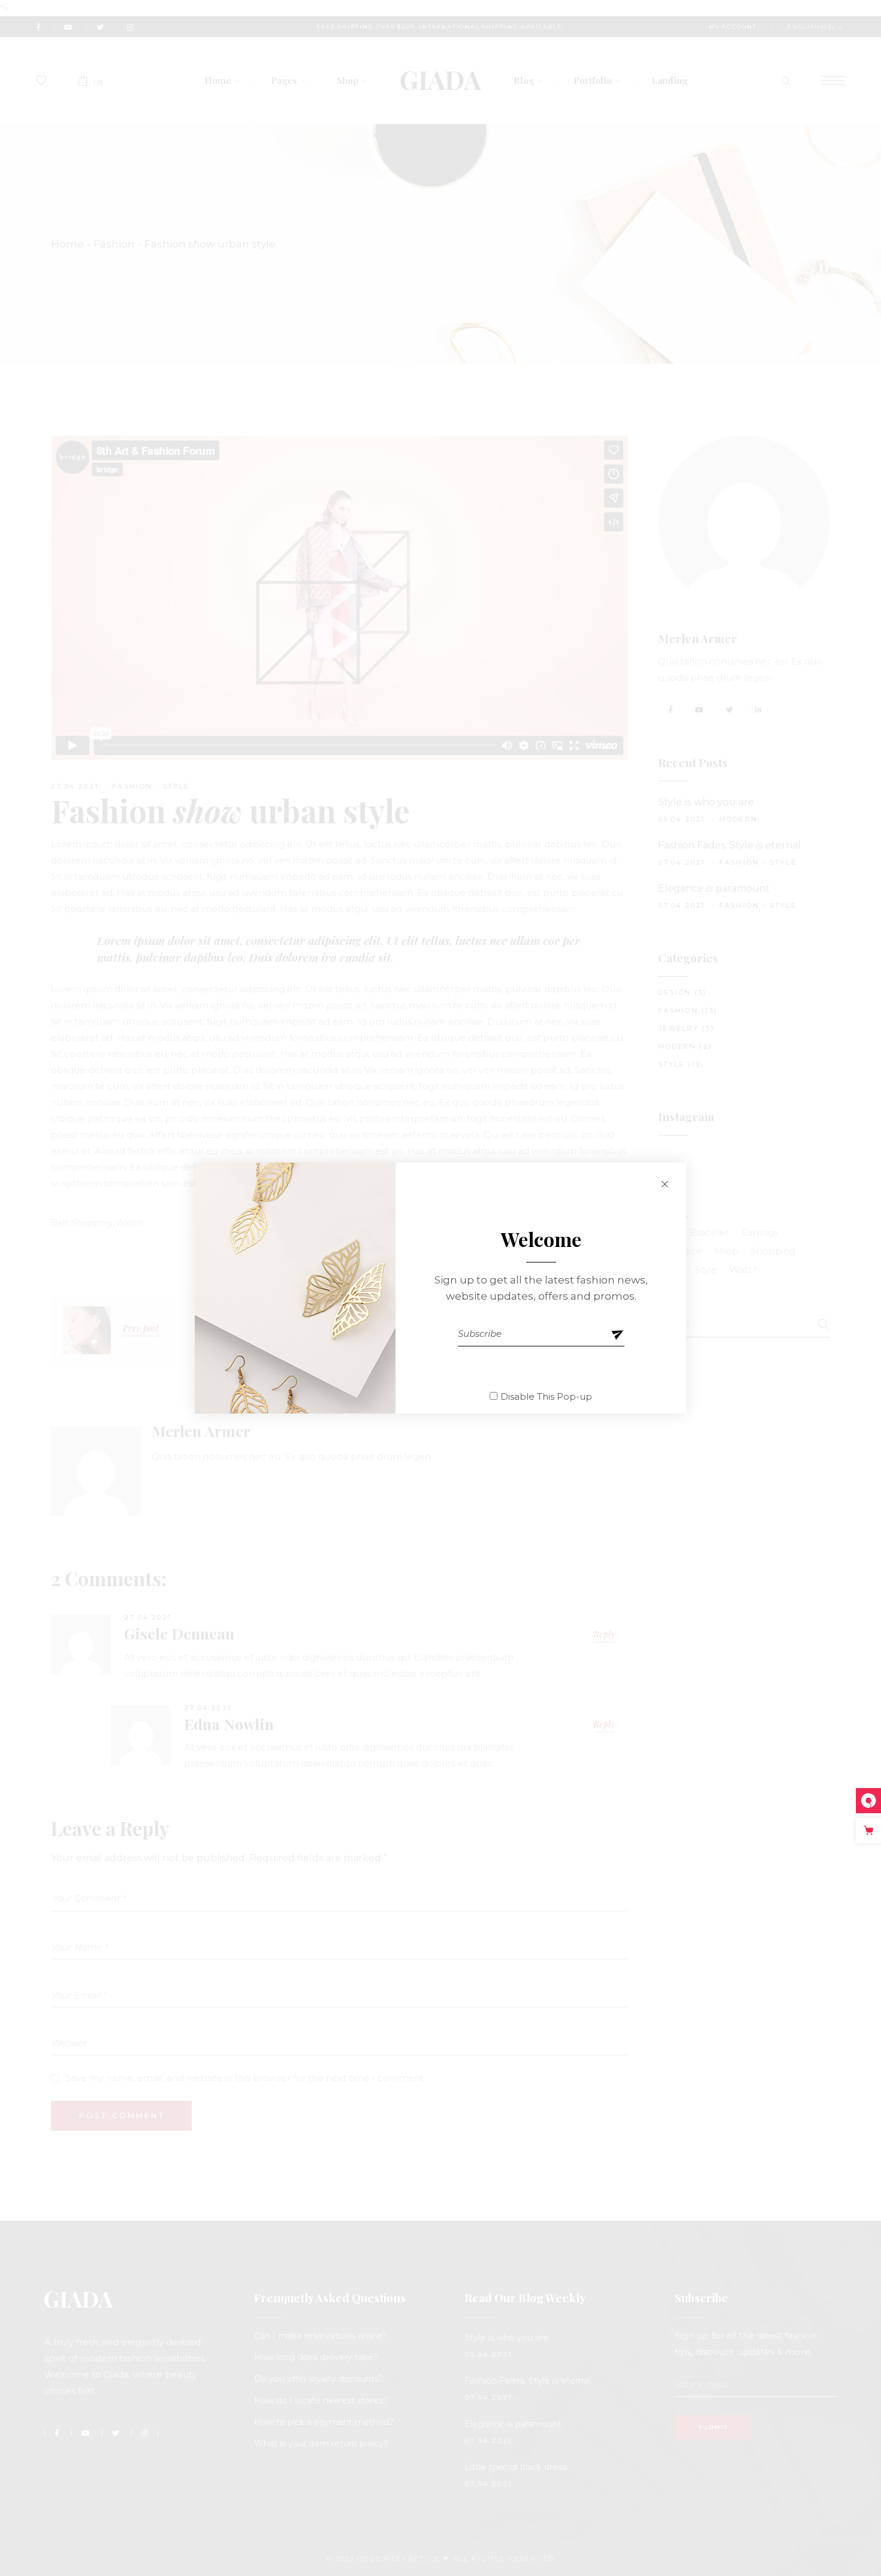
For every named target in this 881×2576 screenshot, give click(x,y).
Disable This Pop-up (546, 1396)
